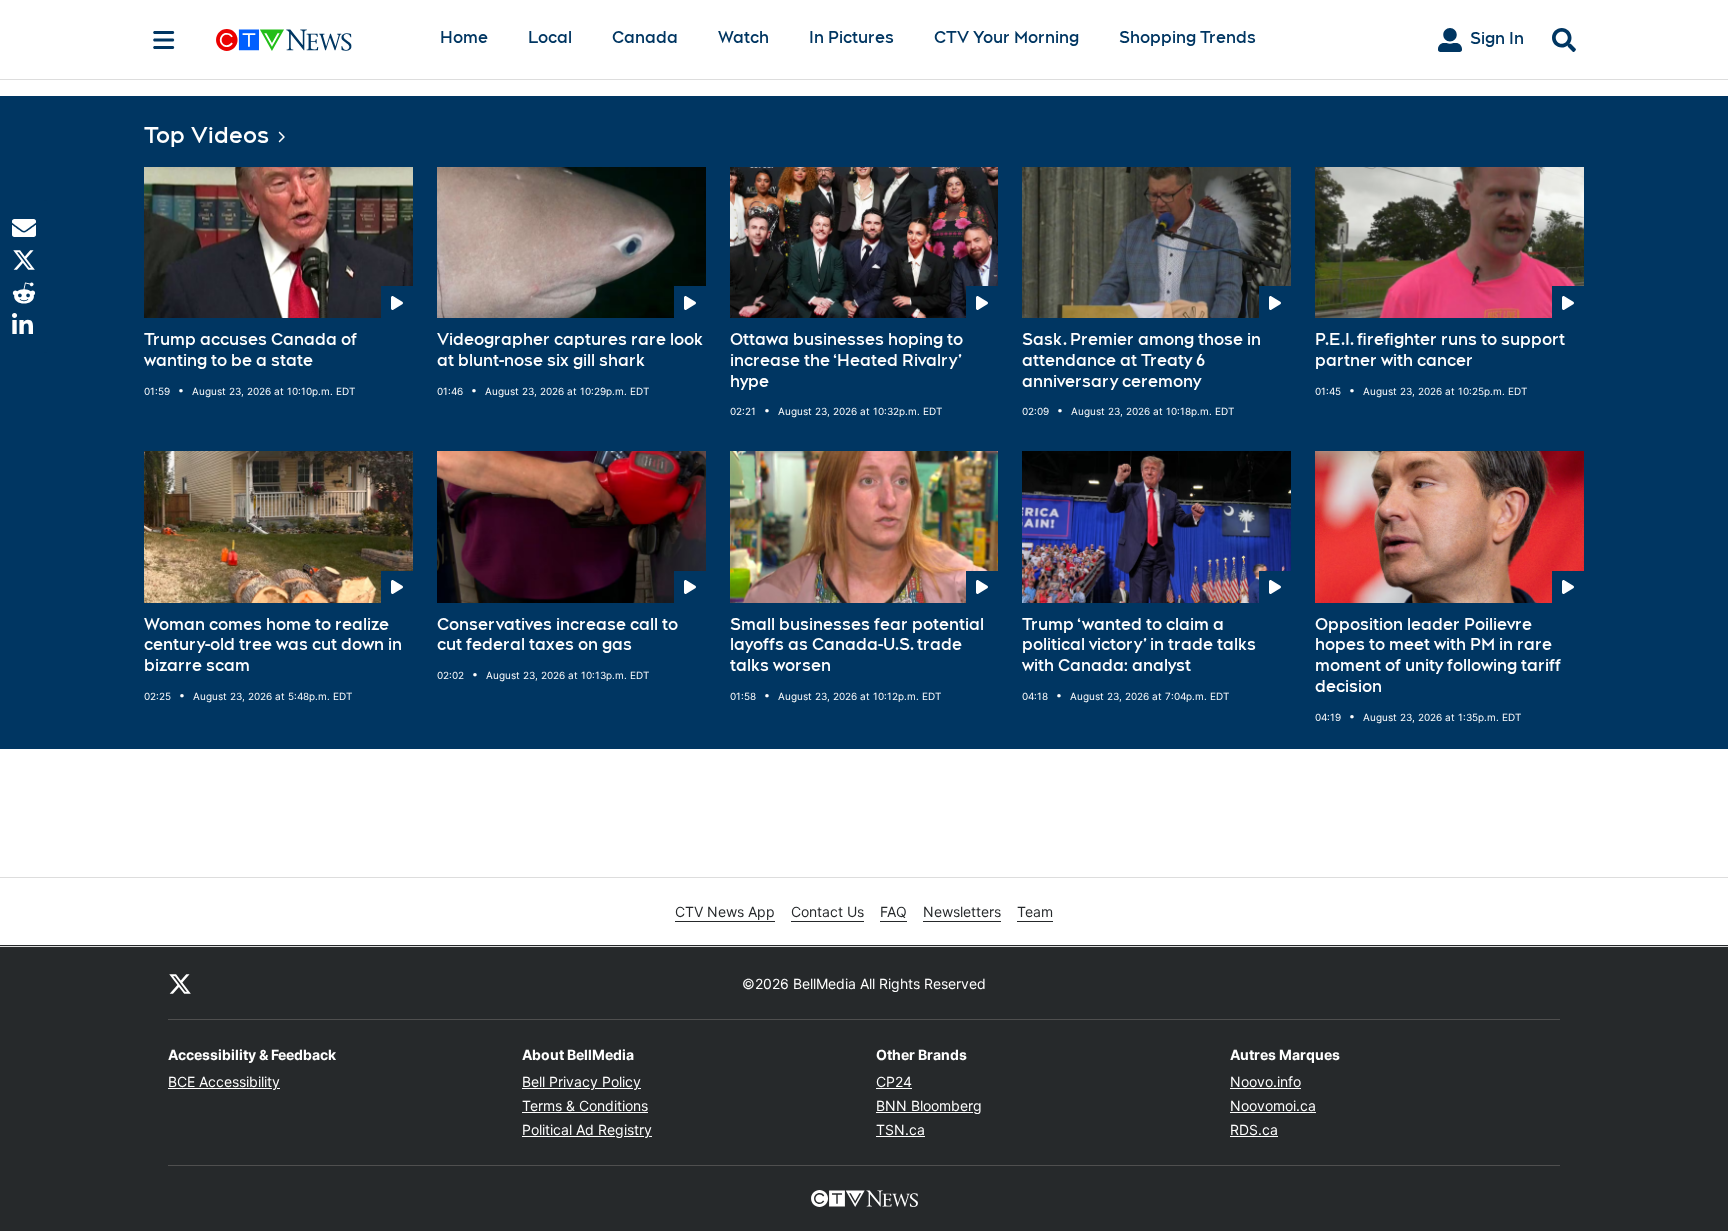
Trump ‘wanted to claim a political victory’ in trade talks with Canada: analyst (1139, 645)
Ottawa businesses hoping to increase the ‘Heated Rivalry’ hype (846, 360)
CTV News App (725, 911)
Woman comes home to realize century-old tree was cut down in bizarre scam (273, 645)
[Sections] (164, 40)
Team (1035, 911)
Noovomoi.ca (1273, 1105)
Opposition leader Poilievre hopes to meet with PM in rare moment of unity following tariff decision (1438, 655)
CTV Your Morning (1006, 37)
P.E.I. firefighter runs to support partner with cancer (1440, 350)
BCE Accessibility (224, 1081)
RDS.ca (1254, 1129)
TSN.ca (900, 1129)
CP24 (894, 1081)
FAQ (893, 911)
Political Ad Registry (587, 1129)
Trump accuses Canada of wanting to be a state (250, 350)
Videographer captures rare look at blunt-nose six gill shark (570, 350)
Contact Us (827, 911)
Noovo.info (1265, 1081)
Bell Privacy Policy (581, 1081)
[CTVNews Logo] (312, 39)
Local (550, 37)
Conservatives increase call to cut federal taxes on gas (557, 635)
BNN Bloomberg (929, 1105)
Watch (743, 37)
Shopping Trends (1187, 37)
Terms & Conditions (585, 1105)
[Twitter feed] (180, 983)
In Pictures (851, 37)
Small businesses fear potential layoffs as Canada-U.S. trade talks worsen (857, 645)
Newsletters (962, 911)
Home (464, 37)
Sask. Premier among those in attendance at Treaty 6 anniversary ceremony (1141, 360)
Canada (645, 37)
